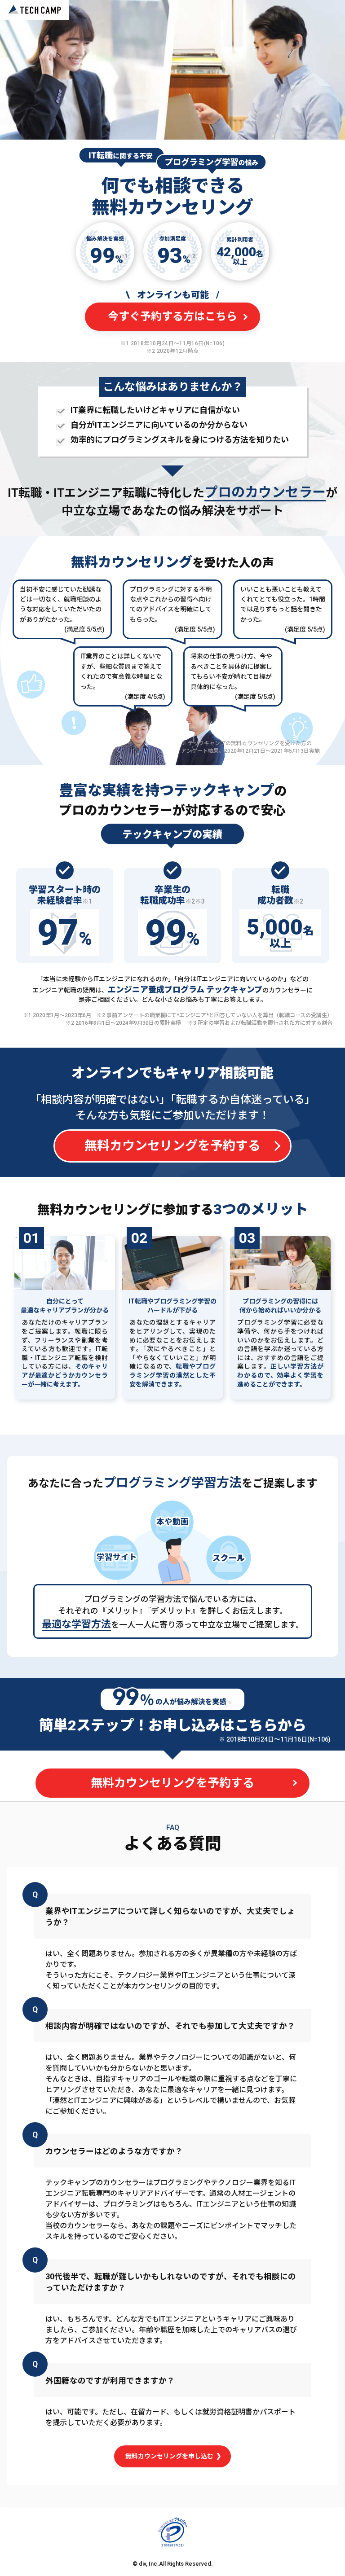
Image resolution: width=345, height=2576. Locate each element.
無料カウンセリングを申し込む (170, 2456)
